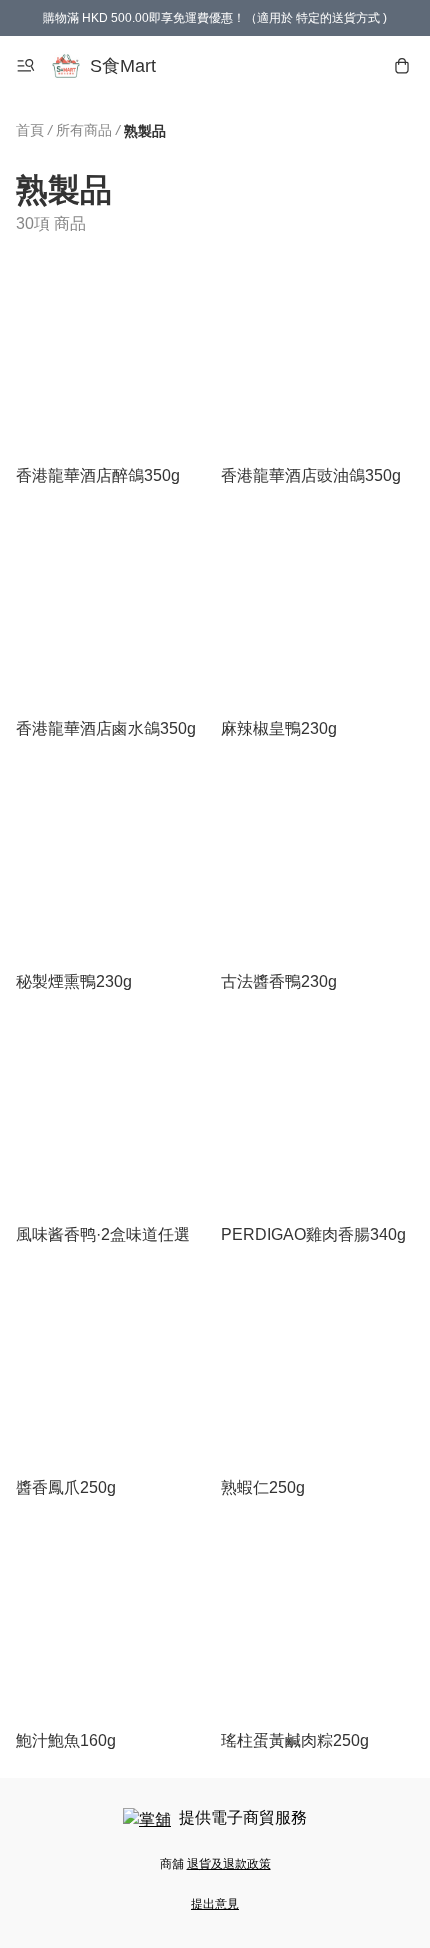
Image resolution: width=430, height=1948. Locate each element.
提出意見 (215, 1904)
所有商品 (84, 130)
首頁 (30, 130)
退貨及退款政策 (229, 1864)
